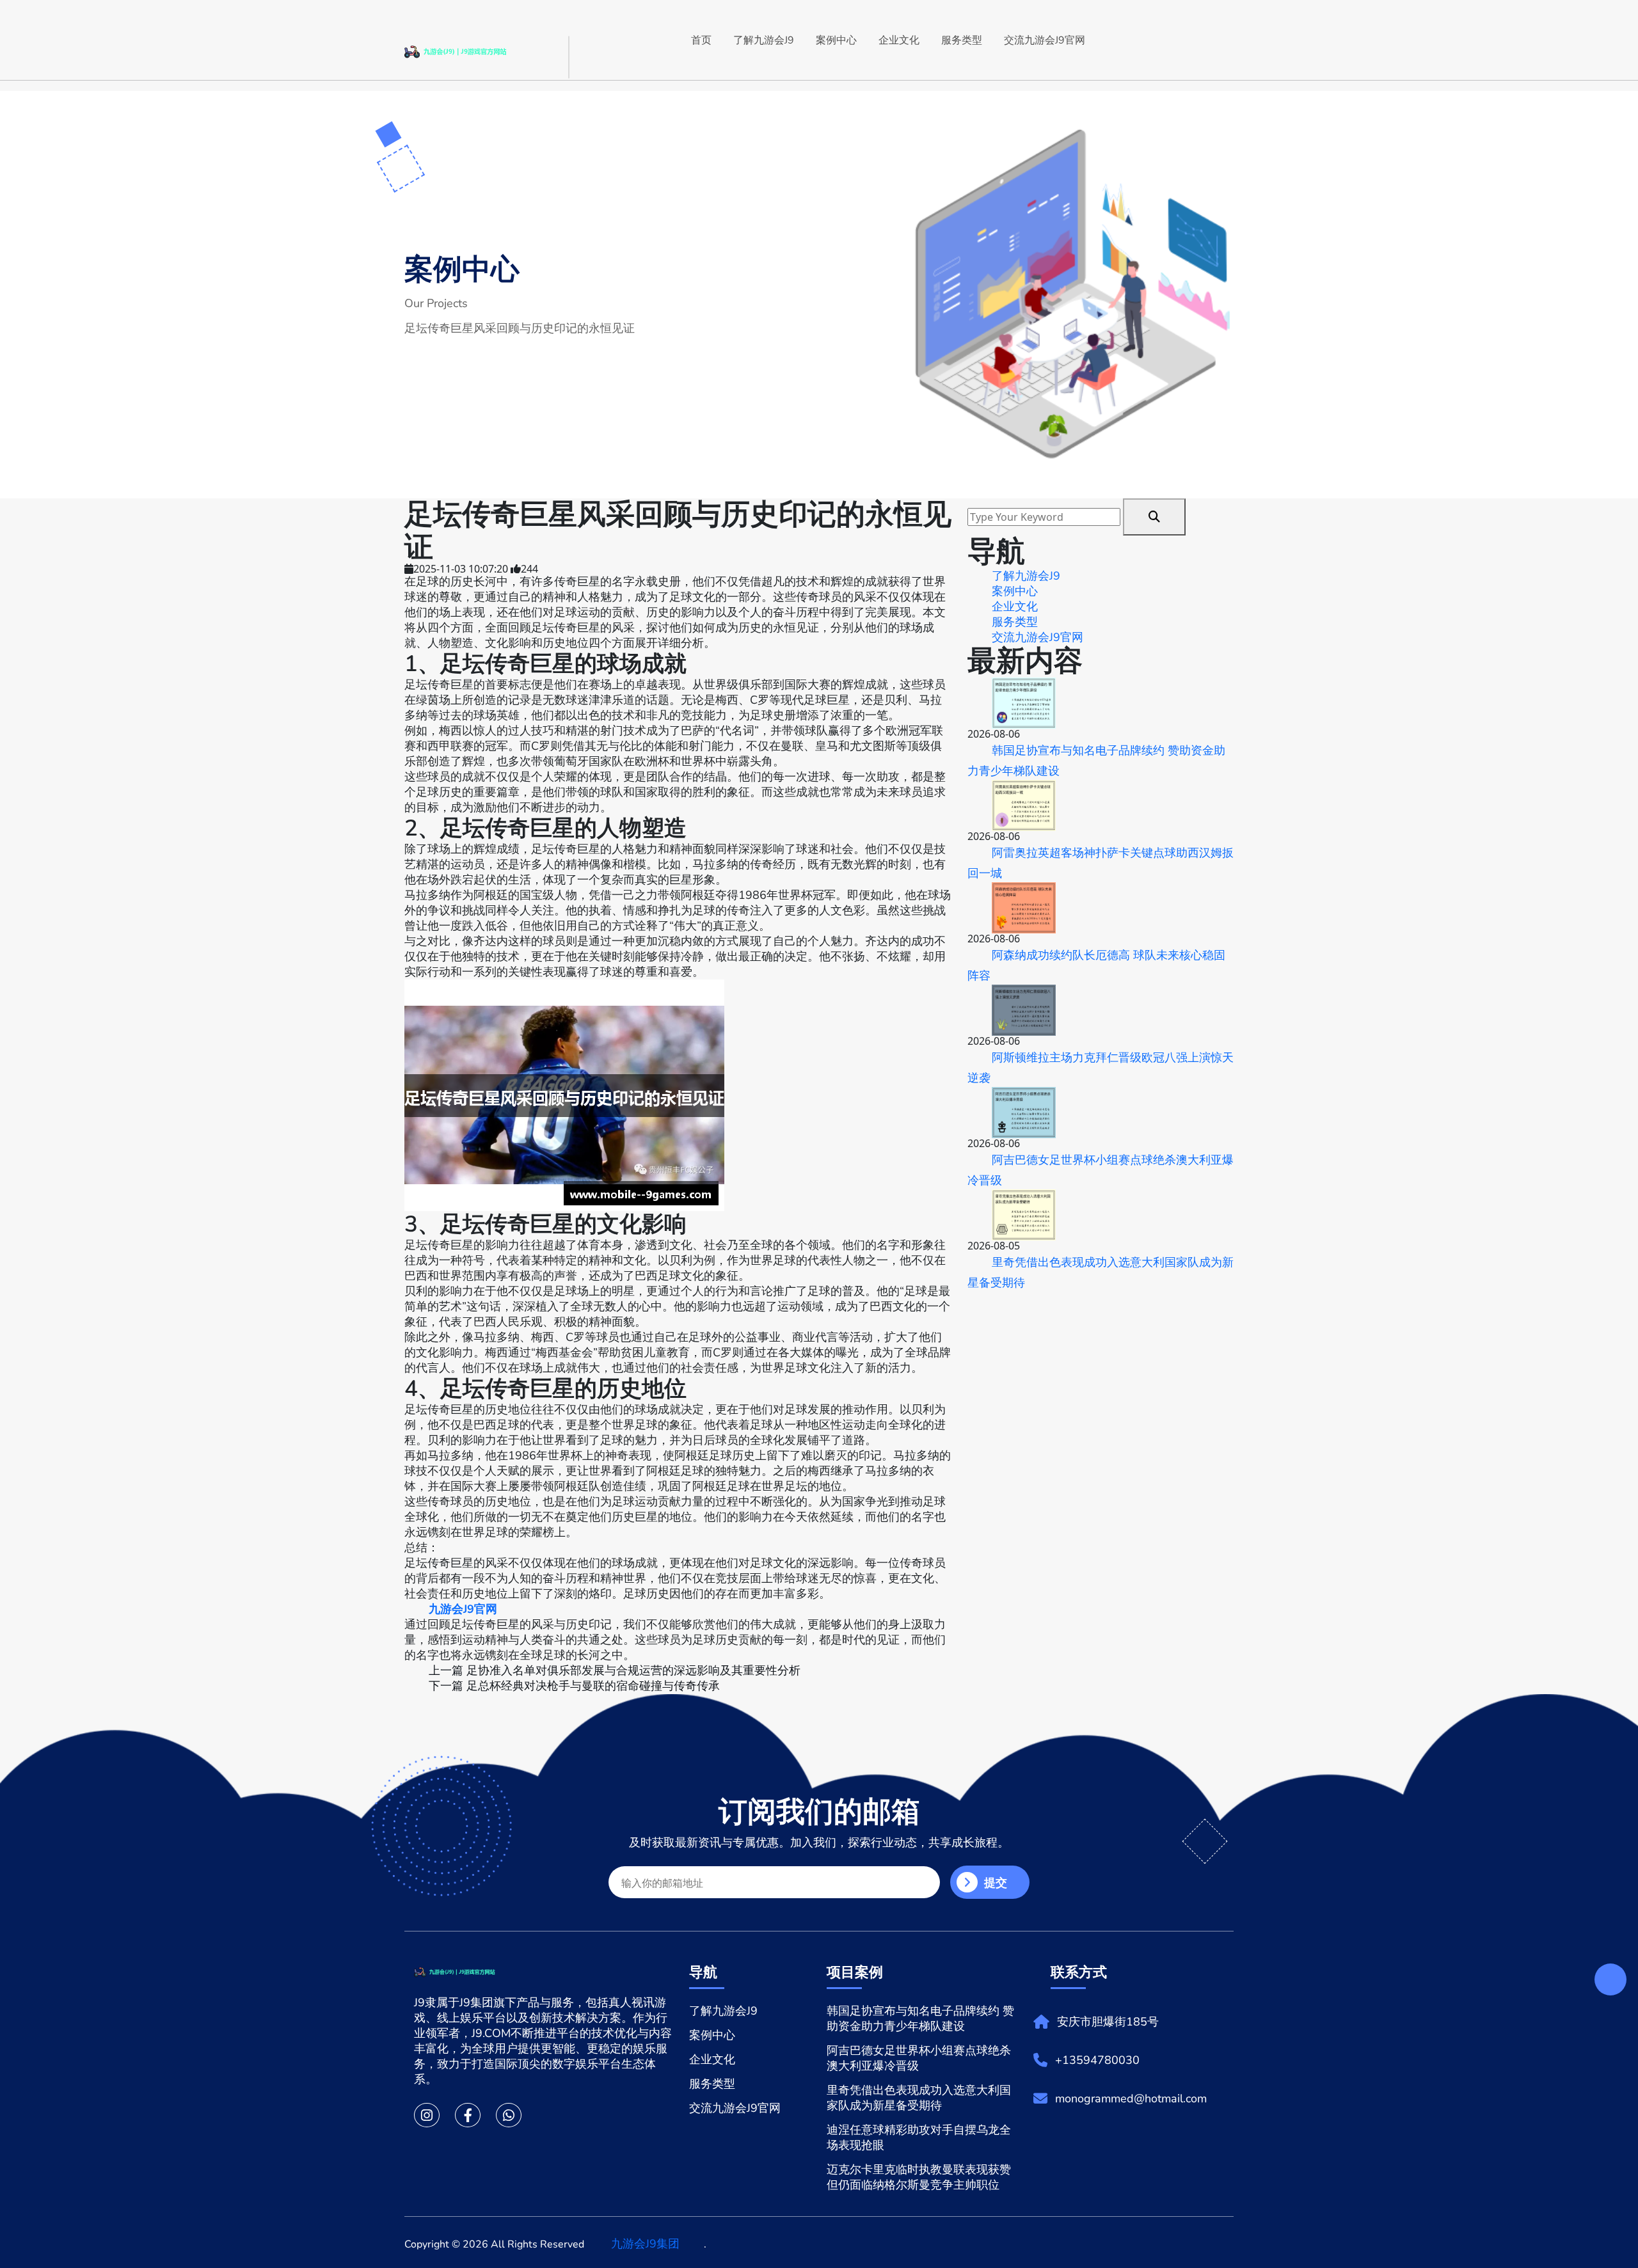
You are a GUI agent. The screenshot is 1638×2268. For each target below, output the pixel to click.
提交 (996, 1883)
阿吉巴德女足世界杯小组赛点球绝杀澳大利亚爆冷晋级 (1101, 1170)
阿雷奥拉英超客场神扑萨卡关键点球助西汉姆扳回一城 (1101, 863)
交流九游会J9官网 (1045, 40)
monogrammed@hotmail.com (1131, 2098)
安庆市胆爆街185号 (1108, 2022)
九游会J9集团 (645, 2244)
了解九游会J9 (764, 40)
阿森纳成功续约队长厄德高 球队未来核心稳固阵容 (1096, 965)
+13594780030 (1097, 2060)
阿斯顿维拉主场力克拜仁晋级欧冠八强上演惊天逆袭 (1101, 1068)
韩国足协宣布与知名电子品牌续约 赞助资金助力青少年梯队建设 (1096, 761)
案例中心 (836, 40)
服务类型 (962, 40)
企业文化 (899, 40)
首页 (701, 40)
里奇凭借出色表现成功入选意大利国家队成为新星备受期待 (1101, 1273)
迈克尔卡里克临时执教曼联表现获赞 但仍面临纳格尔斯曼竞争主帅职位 (919, 2177)
